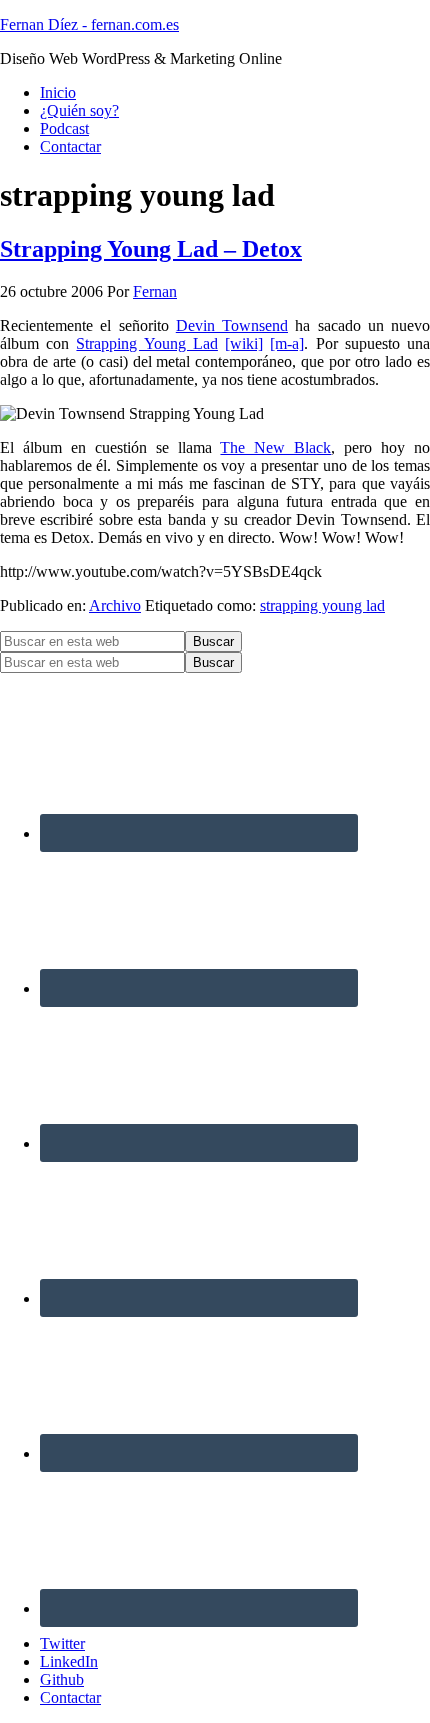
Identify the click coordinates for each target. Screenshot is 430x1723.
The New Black (275, 447)
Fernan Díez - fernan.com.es (89, 24)
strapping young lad (322, 605)
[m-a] (287, 343)
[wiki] (244, 343)
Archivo (115, 605)
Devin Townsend (232, 325)
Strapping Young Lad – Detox (151, 249)
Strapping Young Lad (146, 343)
